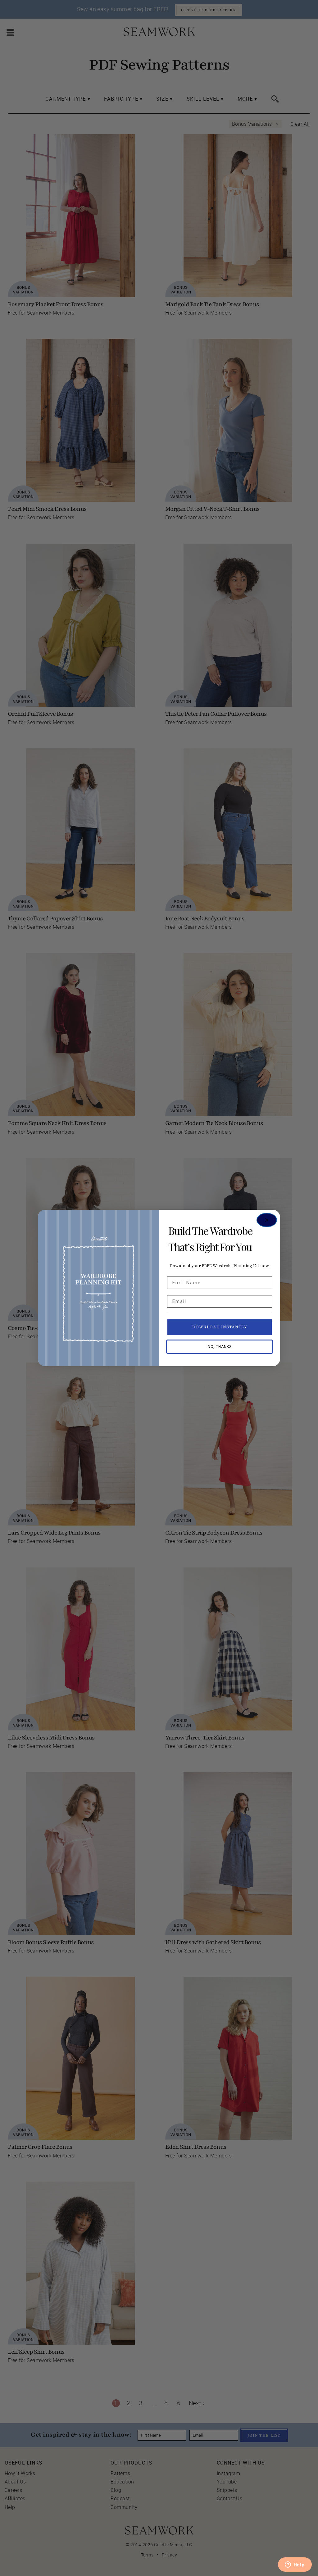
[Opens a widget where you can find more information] (295, 2565)
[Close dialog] (267, 1220)
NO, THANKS (220, 1347)
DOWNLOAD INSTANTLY (220, 1327)
